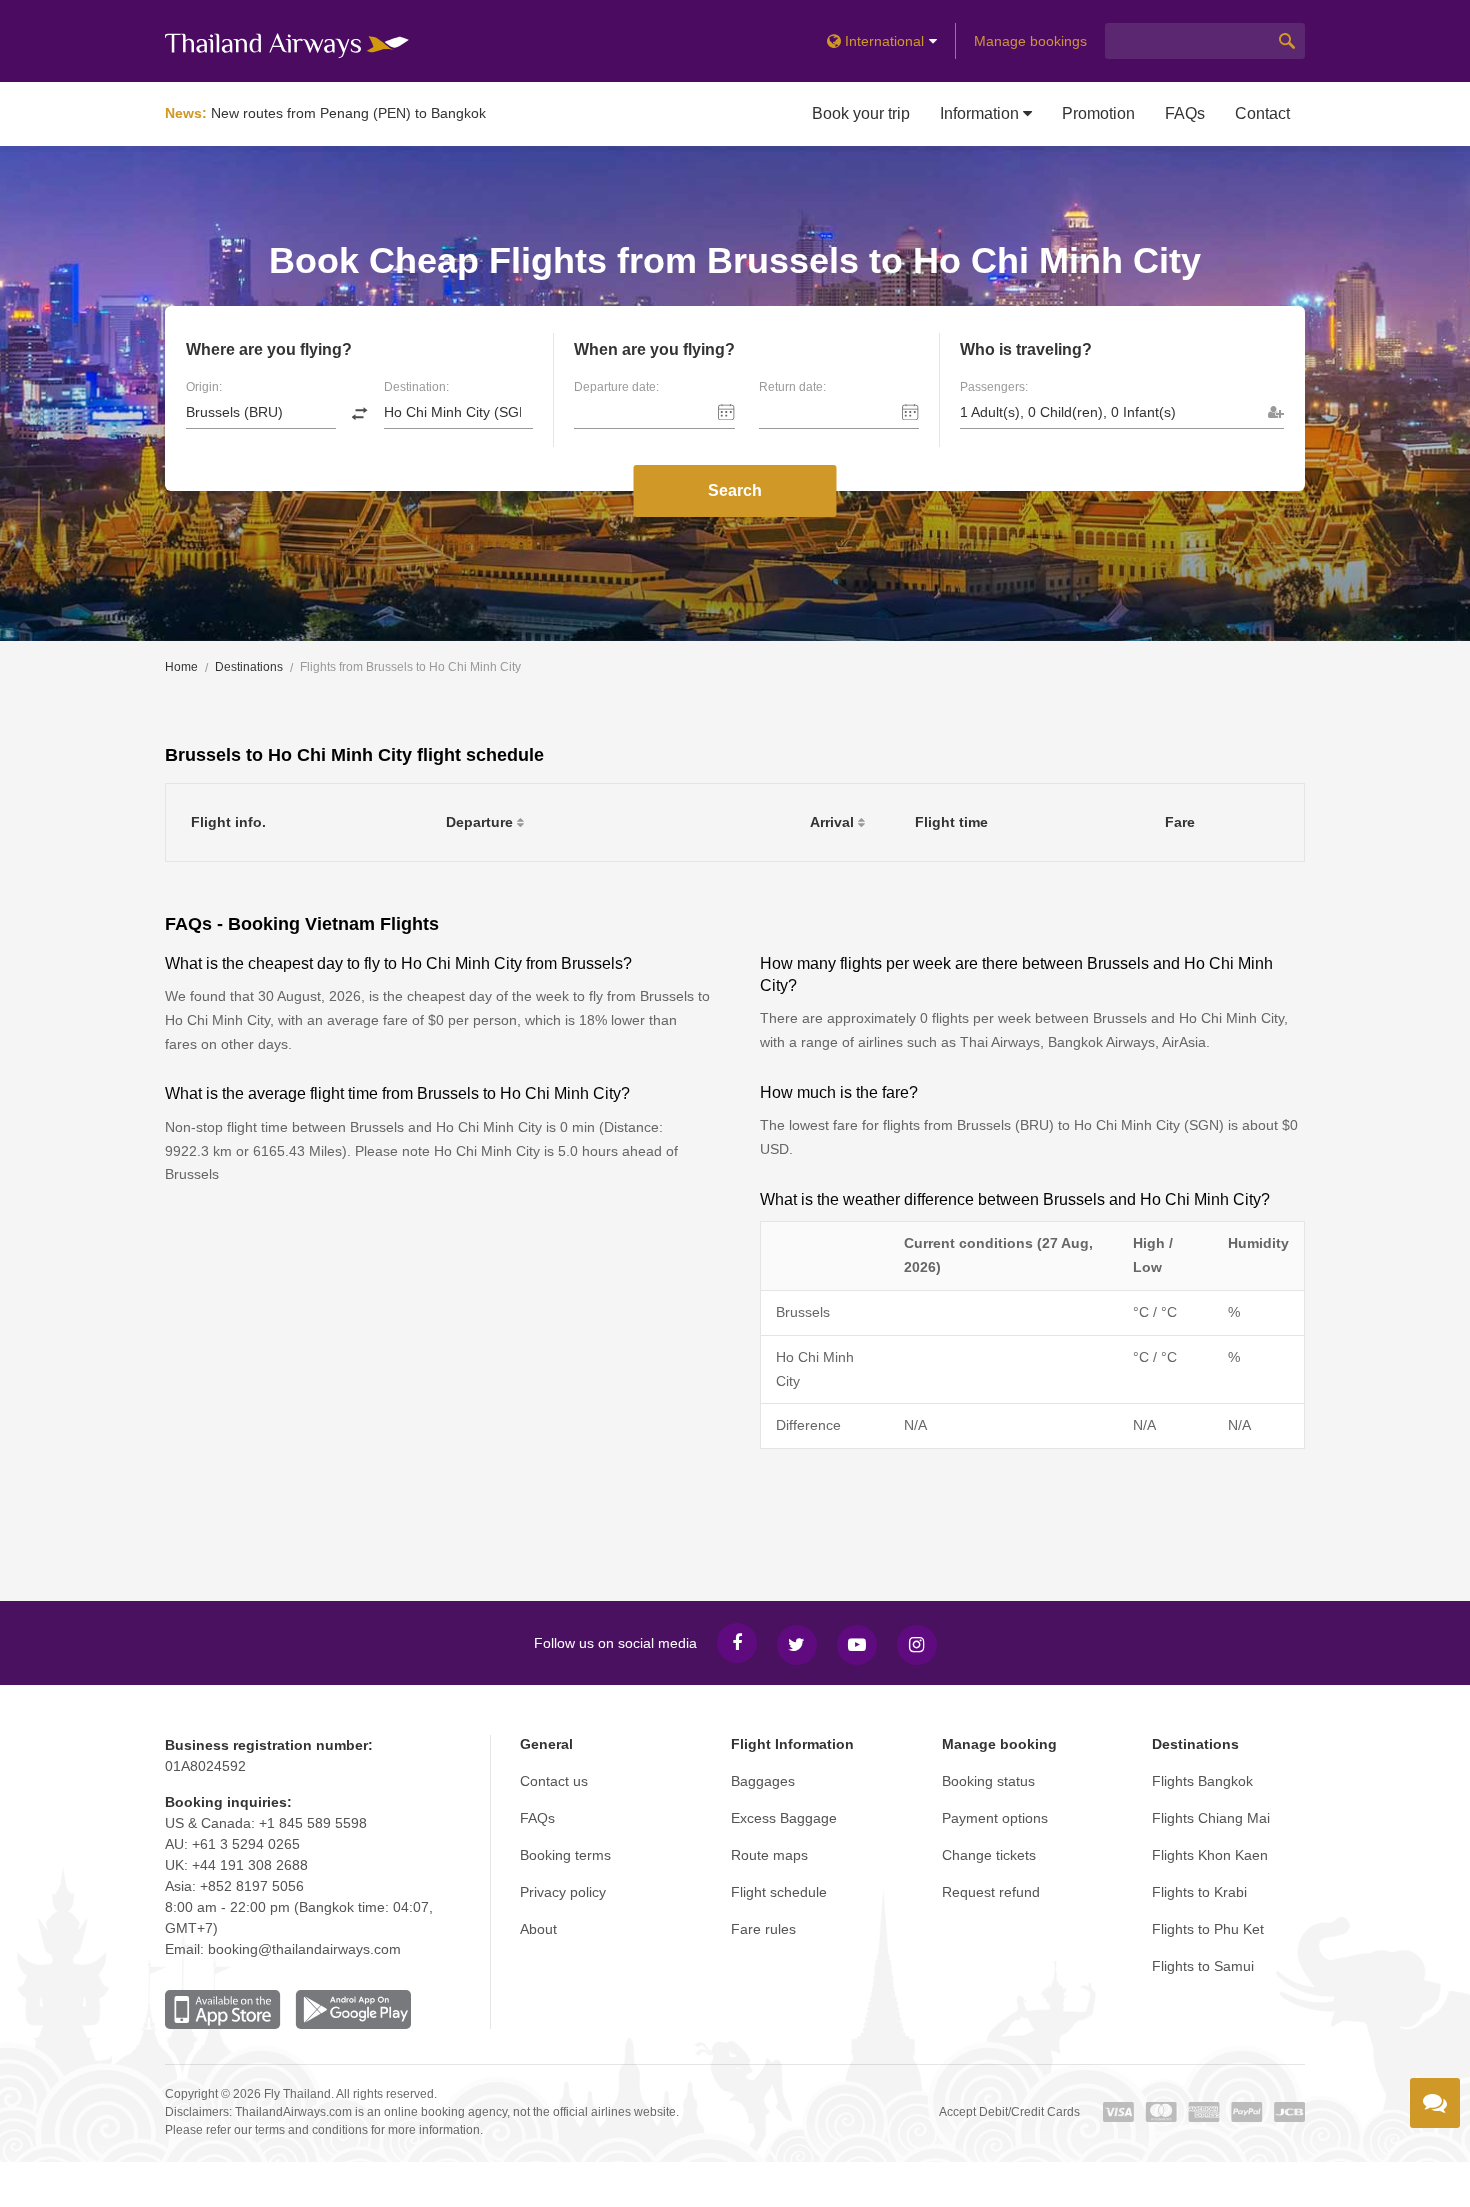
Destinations (249, 667)
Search (735, 490)
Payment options (995, 1818)
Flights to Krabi (1199, 1892)
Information (981, 113)
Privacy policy (563, 1892)
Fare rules (763, 1929)
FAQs (1185, 113)
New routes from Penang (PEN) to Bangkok (348, 113)
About (538, 1929)
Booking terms (565, 1855)
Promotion (1098, 113)
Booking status (988, 1781)
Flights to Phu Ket (1208, 1929)
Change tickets (989, 1855)
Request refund (991, 1892)
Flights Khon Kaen (1210, 1855)
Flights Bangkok (1202, 1781)
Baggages (763, 1781)
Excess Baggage (784, 1818)
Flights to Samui (1203, 1966)
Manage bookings (1030, 41)
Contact (1262, 113)
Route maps (769, 1855)
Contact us (554, 1781)
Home (181, 667)
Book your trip (861, 113)
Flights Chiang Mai (1211, 1818)
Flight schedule (779, 1892)
